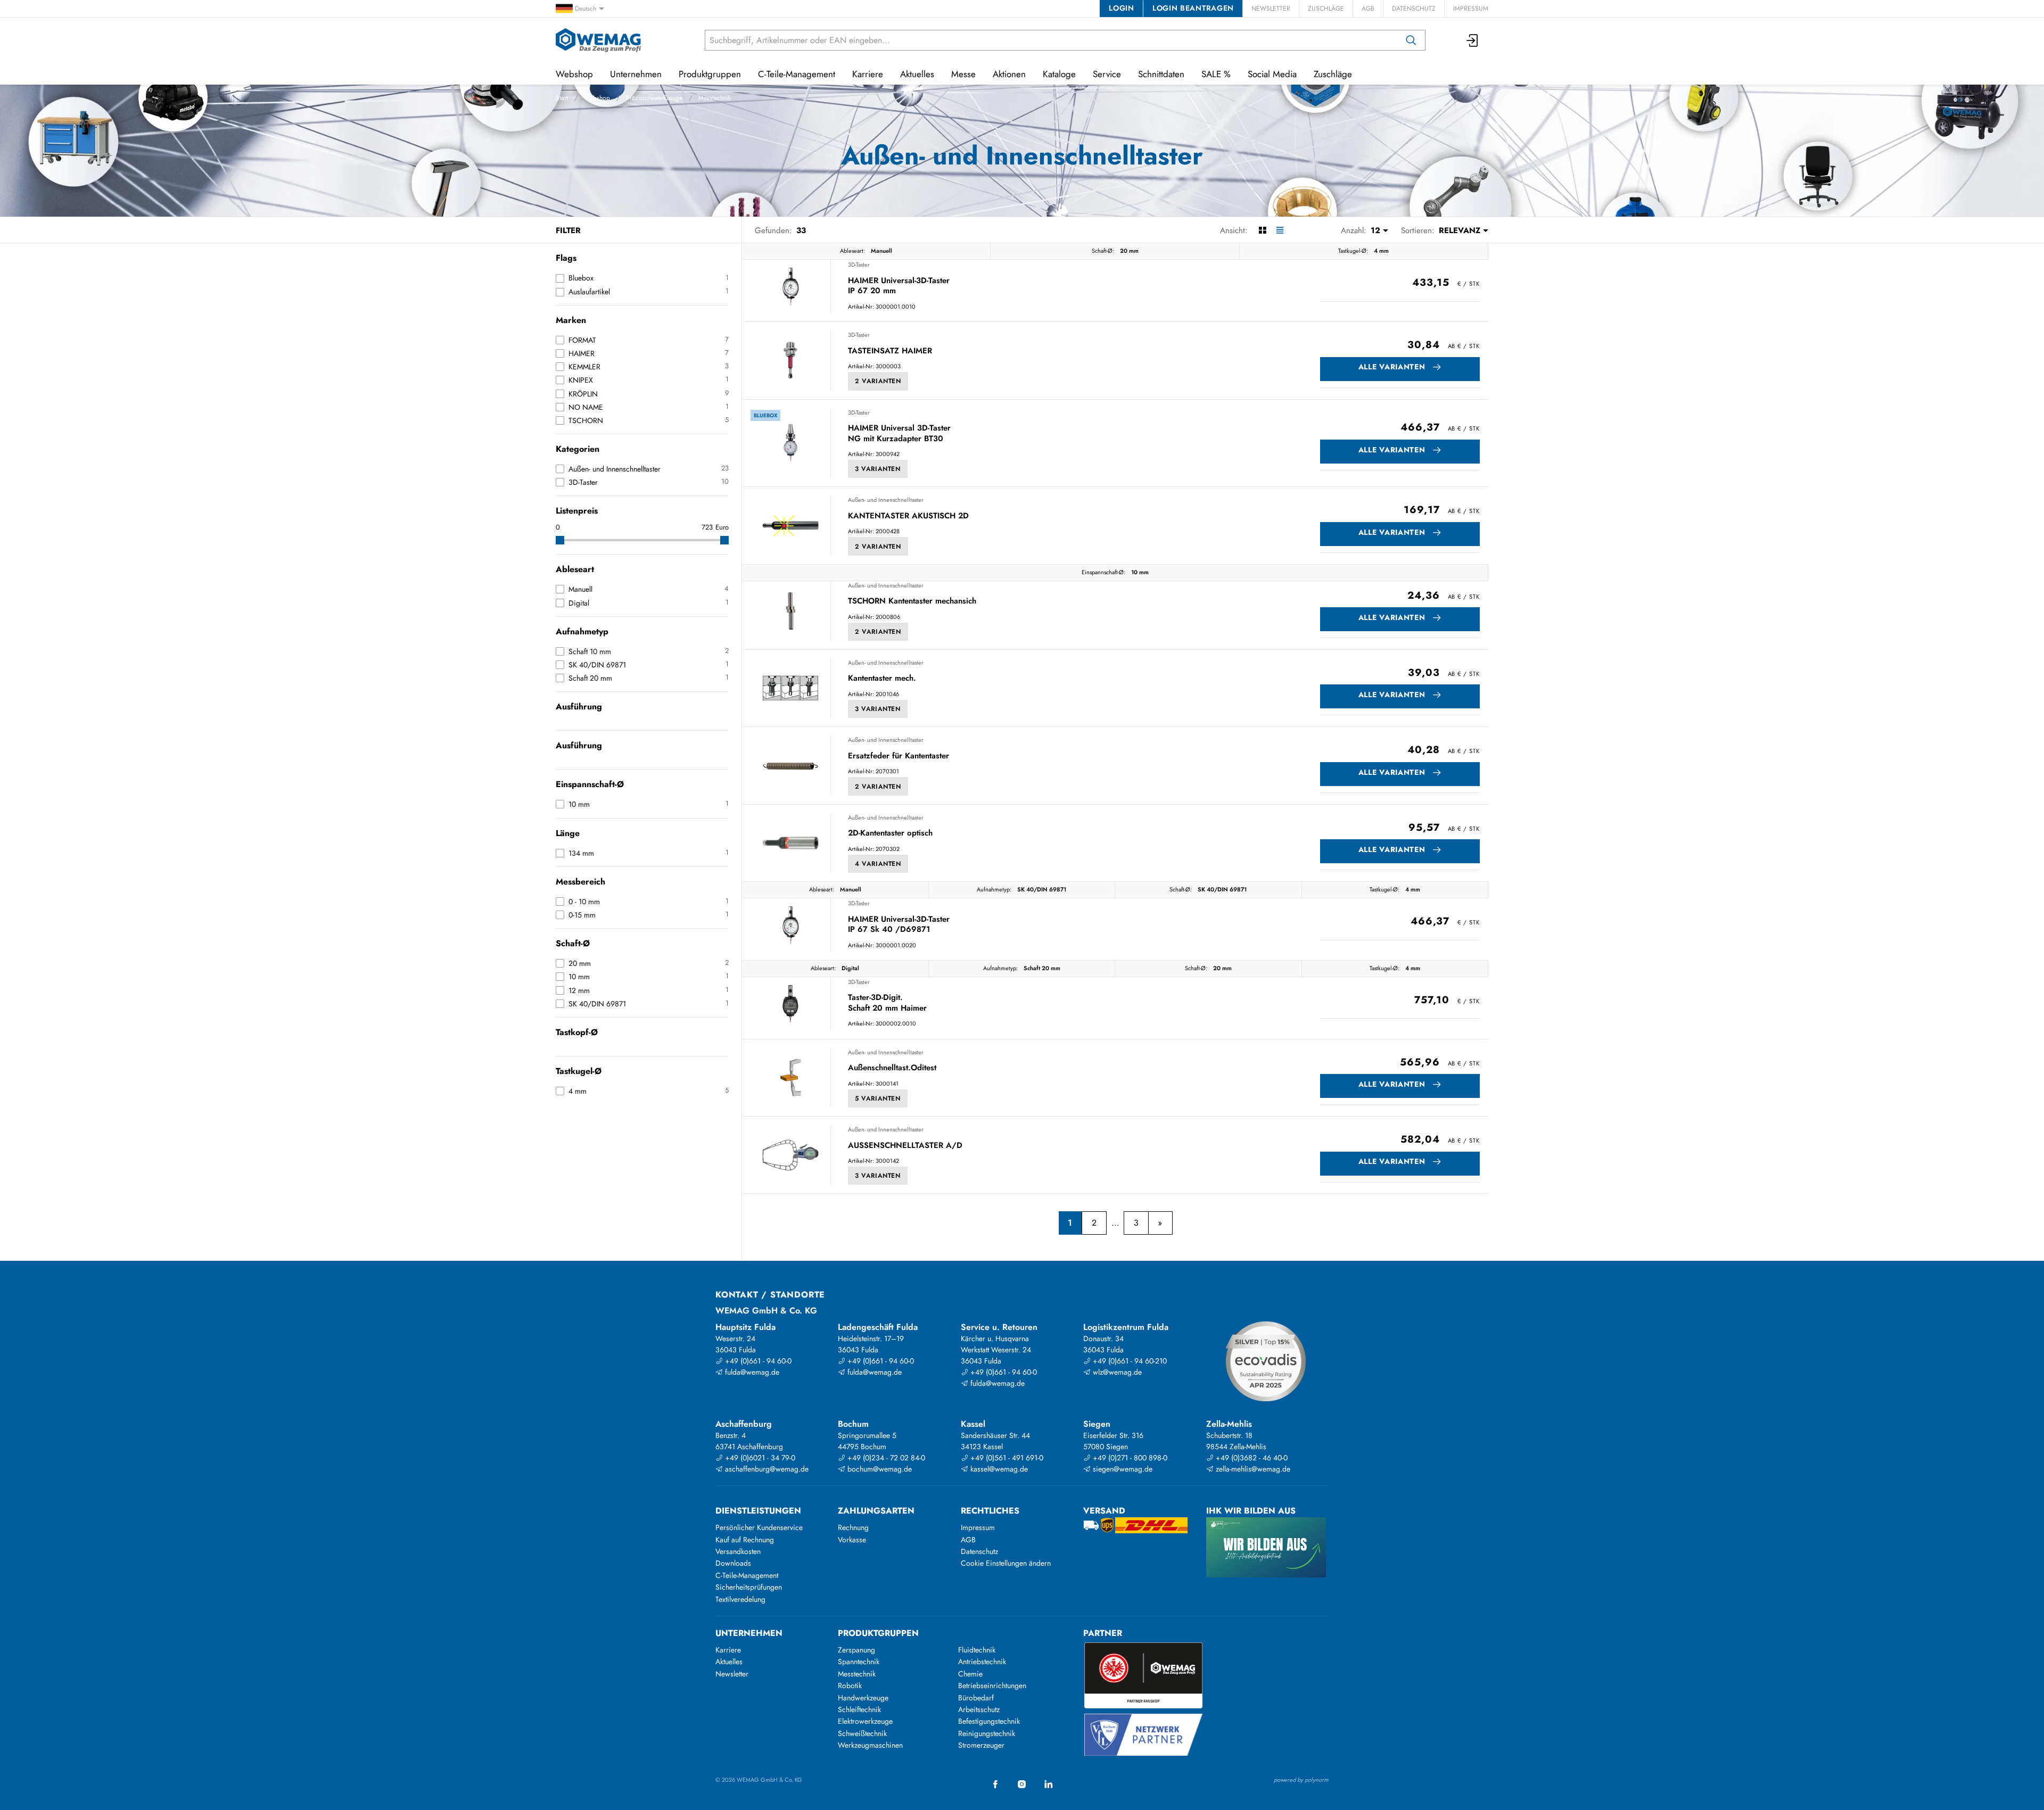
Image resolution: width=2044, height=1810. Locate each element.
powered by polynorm (1301, 1780)
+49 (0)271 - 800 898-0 (1129, 1458)
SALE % (1216, 74)
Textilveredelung (740, 1599)
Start (562, 98)
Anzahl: (1354, 230)
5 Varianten (878, 1098)
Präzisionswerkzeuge (654, 98)
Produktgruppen (710, 74)
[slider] (560, 540)
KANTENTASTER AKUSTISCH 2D (908, 516)
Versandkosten (738, 1551)
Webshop (597, 98)
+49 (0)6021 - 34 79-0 (759, 1458)
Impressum (1471, 9)
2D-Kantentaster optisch (890, 833)
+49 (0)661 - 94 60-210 (1129, 1361)
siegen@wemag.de (1122, 1469)
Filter (568, 230)
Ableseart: (852, 251)
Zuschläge (1326, 9)
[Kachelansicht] (1262, 230)
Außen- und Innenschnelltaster (886, 500)
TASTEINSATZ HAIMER (890, 351)
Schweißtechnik (862, 1733)
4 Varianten (878, 864)
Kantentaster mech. (882, 679)
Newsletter (1271, 9)
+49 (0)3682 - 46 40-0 (1251, 1458)
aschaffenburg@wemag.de (766, 1469)
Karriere (868, 74)
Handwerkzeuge (863, 1698)
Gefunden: (773, 230)
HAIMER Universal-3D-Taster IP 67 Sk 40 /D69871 (899, 925)
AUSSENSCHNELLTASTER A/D (905, 1146)
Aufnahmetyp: (994, 889)
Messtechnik (715, 98)
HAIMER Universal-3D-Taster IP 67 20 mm (899, 286)
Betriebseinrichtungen (992, 1685)
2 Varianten (878, 381)
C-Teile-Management (797, 74)
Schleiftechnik (859, 1709)
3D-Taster (859, 265)
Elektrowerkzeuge (865, 1721)
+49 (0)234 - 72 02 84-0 (885, 1458)
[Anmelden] (1473, 40)
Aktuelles (917, 74)
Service (1107, 74)
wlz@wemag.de (1116, 1372)
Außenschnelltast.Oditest (892, 1068)
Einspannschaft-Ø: (1103, 572)
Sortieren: (1418, 230)
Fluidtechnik (977, 1650)
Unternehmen (636, 74)
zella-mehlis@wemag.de (1252, 1469)
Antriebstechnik (982, 1662)
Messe (963, 74)
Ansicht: (1234, 230)
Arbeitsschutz (979, 1709)
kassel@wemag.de (998, 1469)
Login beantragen (1193, 8)
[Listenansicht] (1280, 230)
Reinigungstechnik (987, 1733)
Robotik (850, 1685)
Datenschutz (1414, 9)
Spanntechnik (859, 1662)
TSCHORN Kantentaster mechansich (912, 601)
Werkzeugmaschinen (870, 1745)
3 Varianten (878, 469)
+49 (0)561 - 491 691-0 (1006, 1458)
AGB (1368, 9)
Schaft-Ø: (1103, 251)
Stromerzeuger (981, 1745)
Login (1121, 8)
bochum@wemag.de (879, 1469)
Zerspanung (856, 1650)
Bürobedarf (976, 1698)
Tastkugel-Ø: (1353, 251)
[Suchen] (1411, 40)
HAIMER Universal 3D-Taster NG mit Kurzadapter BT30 (899, 433)
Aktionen (1009, 74)
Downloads (733, 1563)
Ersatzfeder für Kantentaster (899, 756)
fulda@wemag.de (751, 1372)
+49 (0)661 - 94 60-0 (757, 1361)
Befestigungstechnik (989, 1721)
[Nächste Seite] (1160, 1223)
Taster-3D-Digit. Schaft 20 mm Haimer (887, 1003)
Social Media (1272, 74)
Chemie (970, 1674)
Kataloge (1059, 74)
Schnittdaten (1161, 74)
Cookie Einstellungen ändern (1006, 1563)
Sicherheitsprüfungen (749, 1587)
